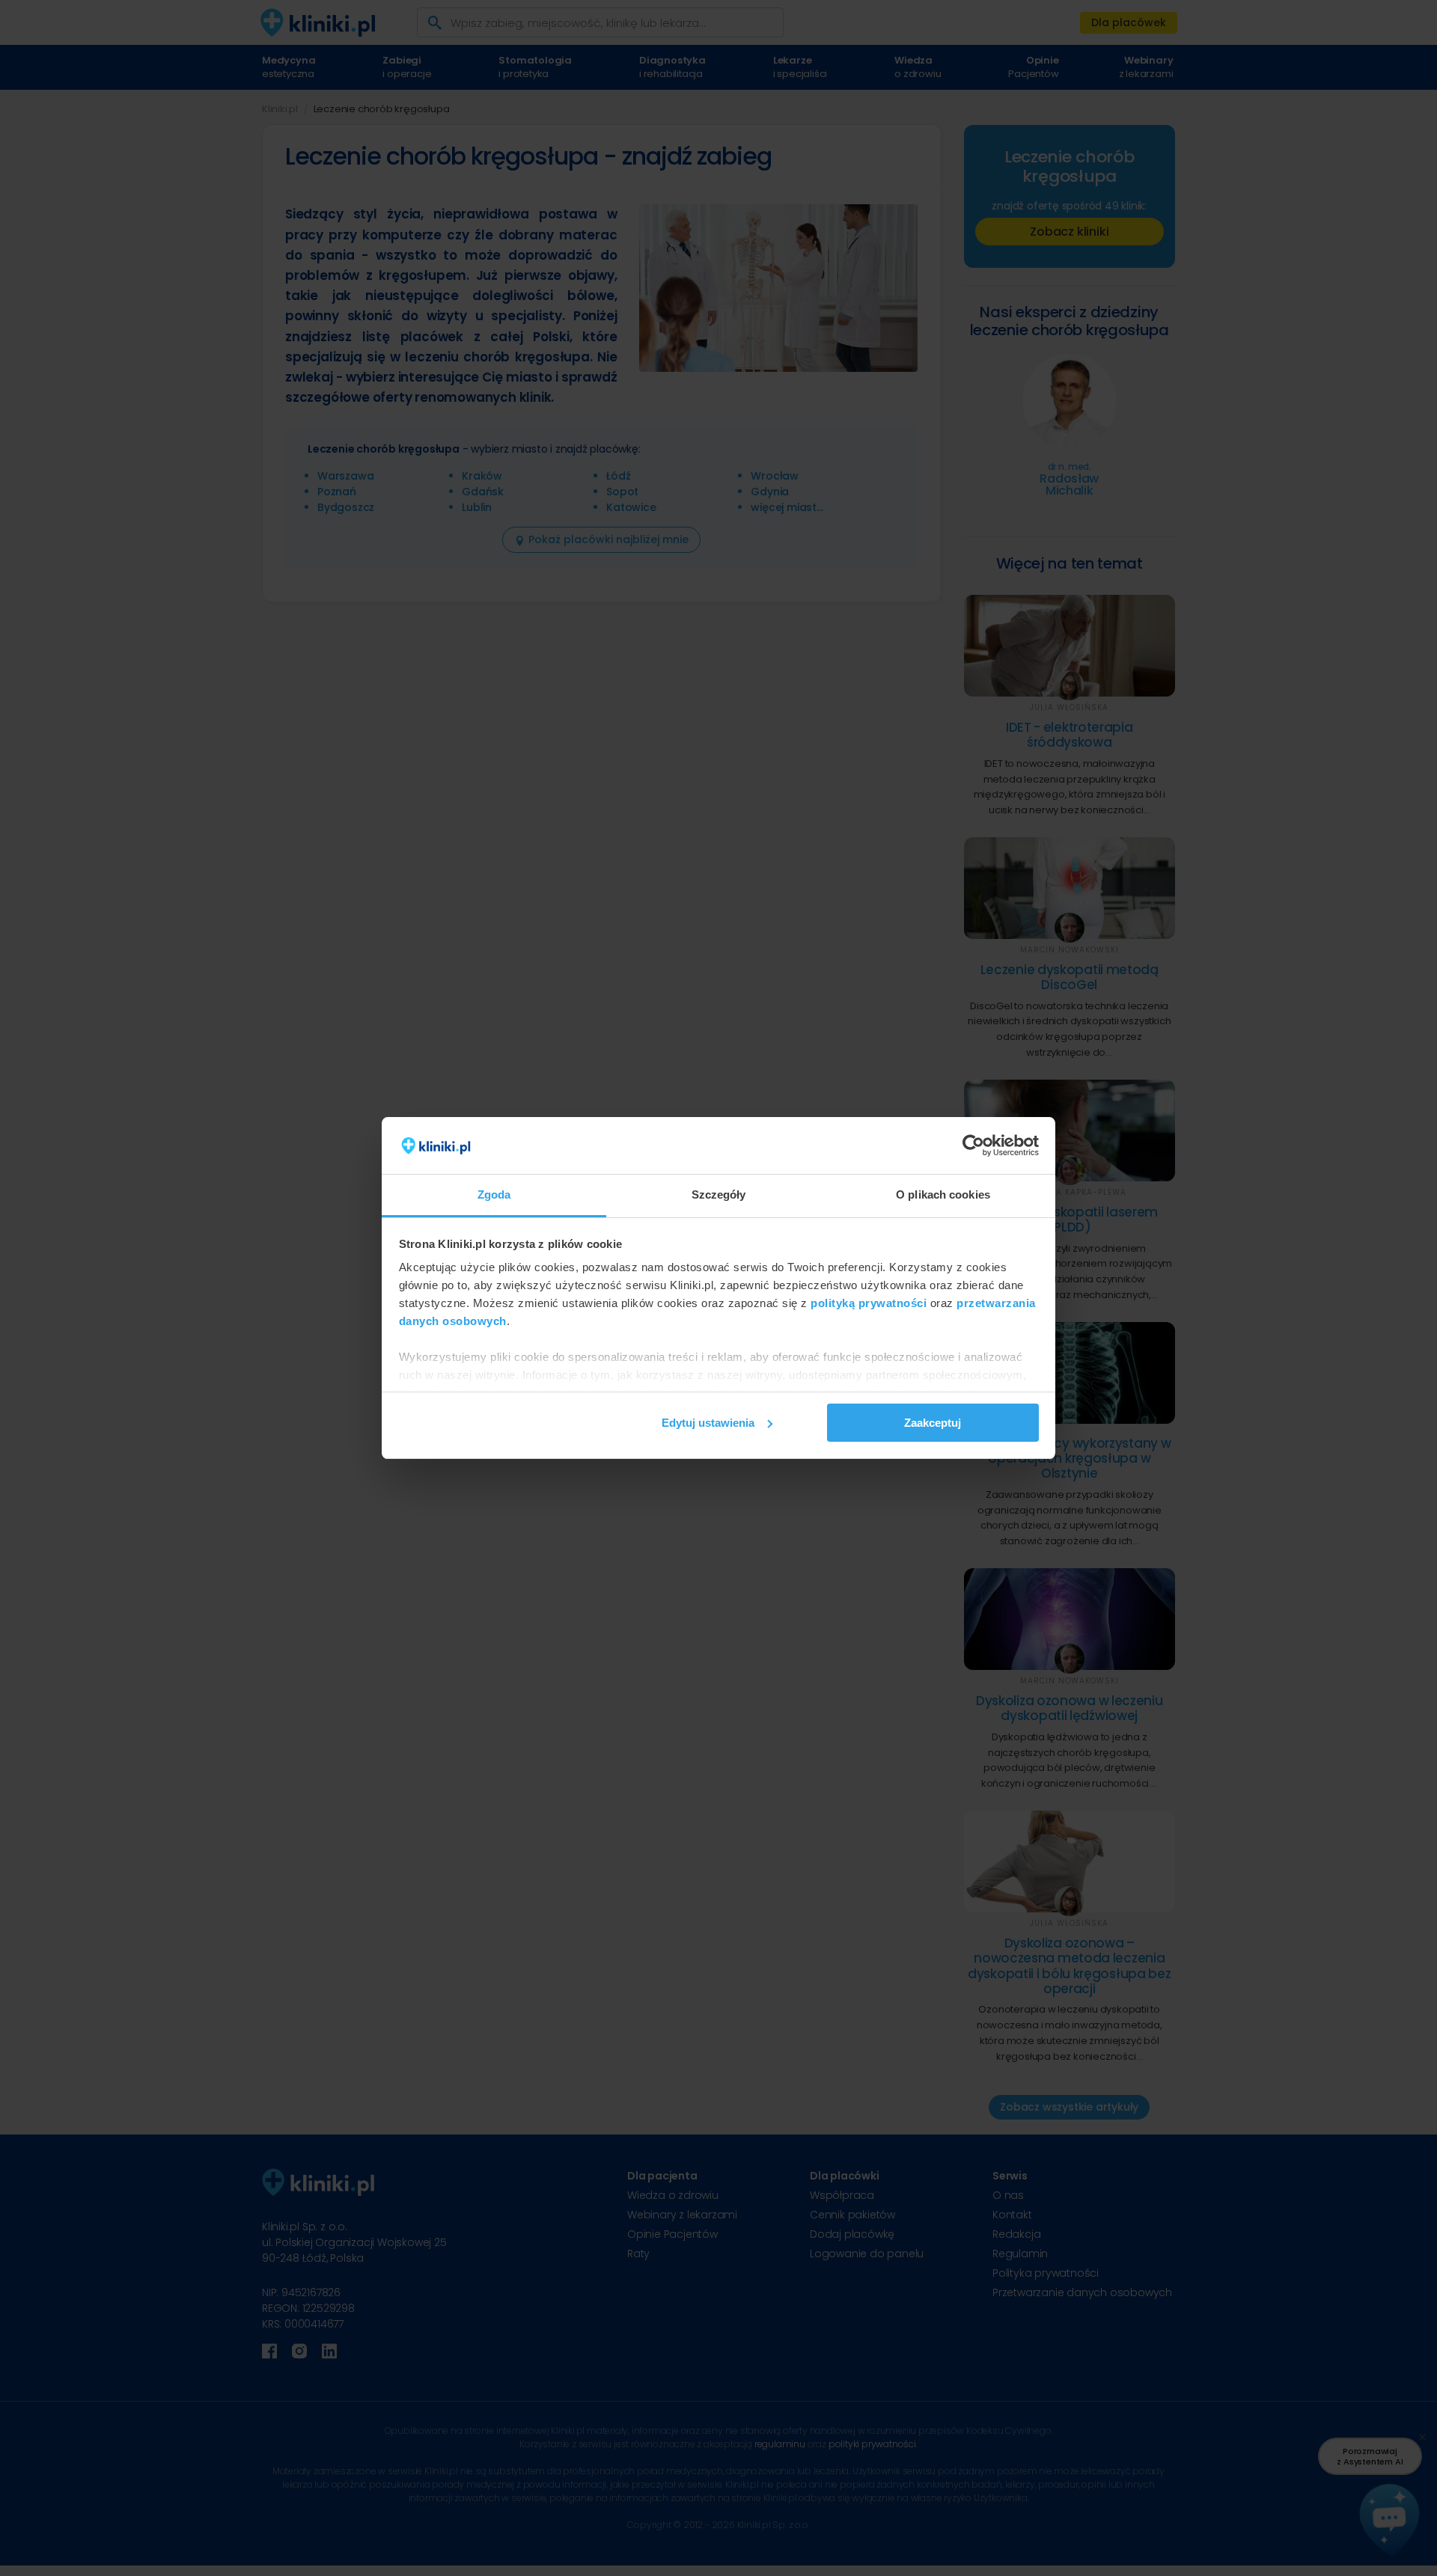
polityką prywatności (869, 1303)
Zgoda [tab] (494, 1194)
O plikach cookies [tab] (943, 1194)
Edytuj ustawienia (708, 1423)
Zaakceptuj (933, 1423)
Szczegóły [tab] (719, 1194)
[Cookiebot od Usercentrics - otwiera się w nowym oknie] (973, 1145)
